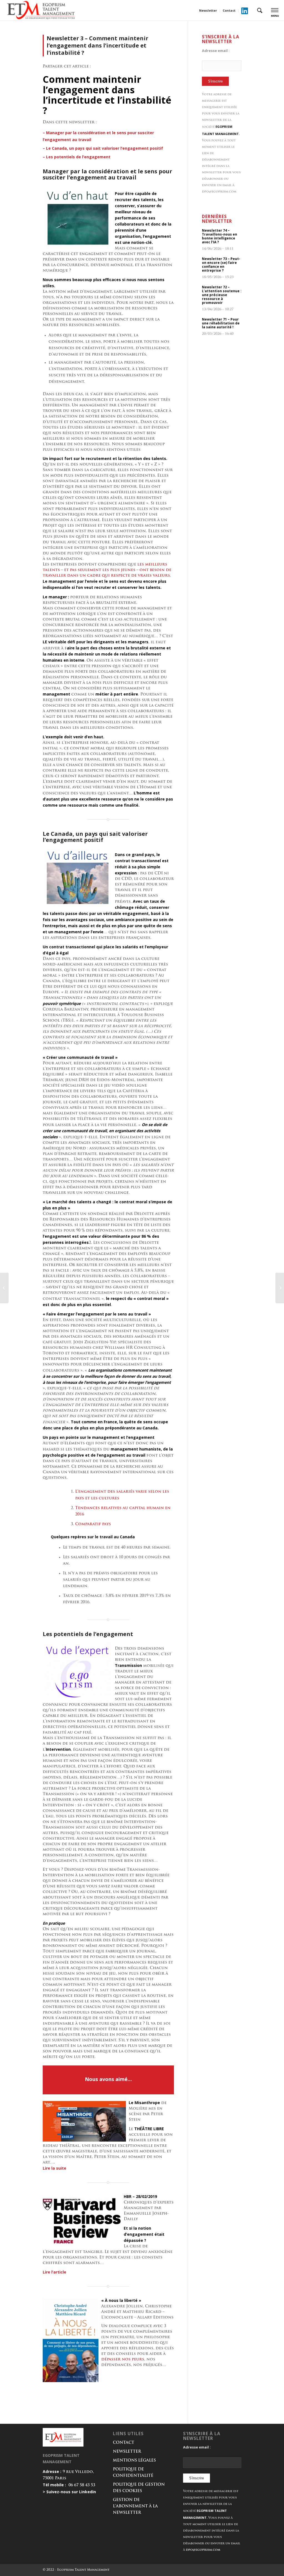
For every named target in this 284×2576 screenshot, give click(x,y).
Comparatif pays (93, 1524)
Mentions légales (134, 2461)
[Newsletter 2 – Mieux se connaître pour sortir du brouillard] (4, 1288)
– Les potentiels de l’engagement (77, 157)
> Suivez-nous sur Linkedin (69, 2492)
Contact (229, 10)
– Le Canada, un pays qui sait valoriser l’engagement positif (103, 148)
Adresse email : (216, 51)
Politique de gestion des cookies (139, 2488)
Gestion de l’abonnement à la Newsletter (135, 2506)
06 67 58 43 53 (82, 2485)
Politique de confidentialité (133, 2473)
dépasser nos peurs (123, 2359)
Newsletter (208, 10)
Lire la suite (54, 2168)
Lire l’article (54, 2272)
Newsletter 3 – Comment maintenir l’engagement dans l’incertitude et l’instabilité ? (97, 45)
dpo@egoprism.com (219, 192)
